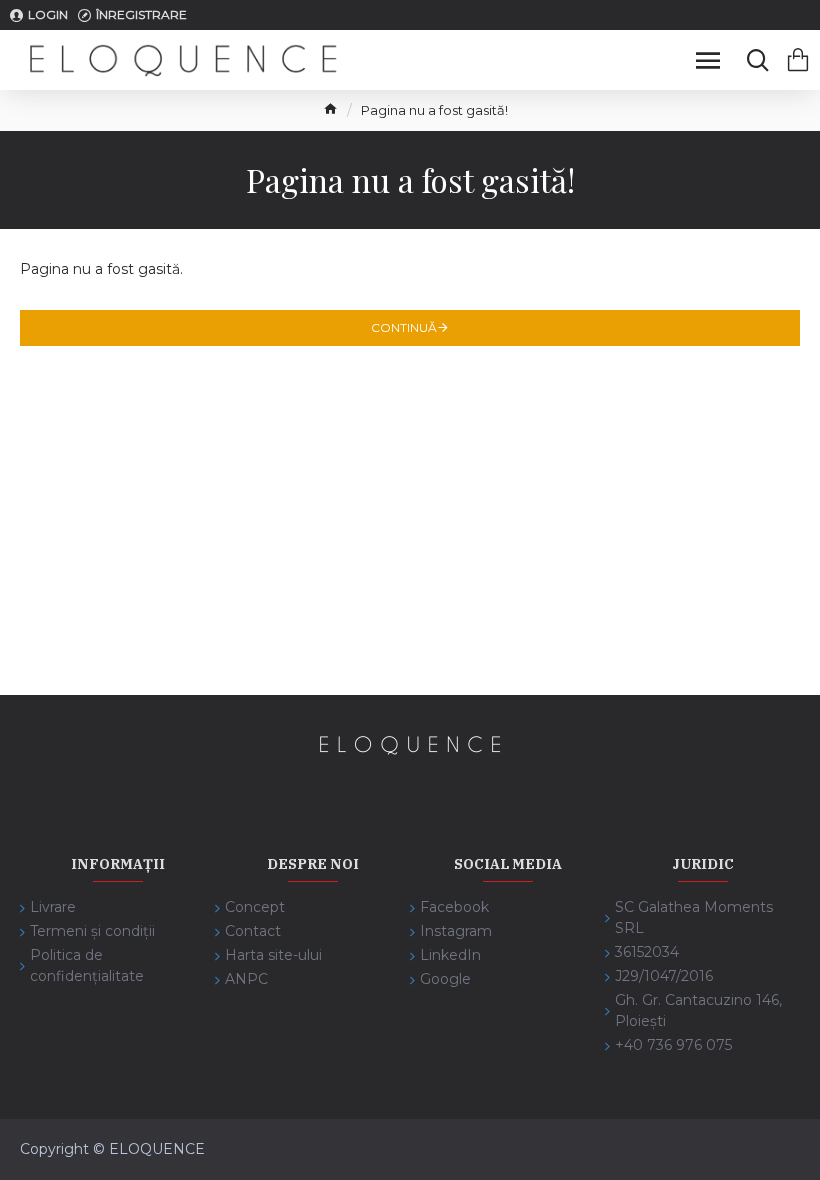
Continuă (404, 327)
